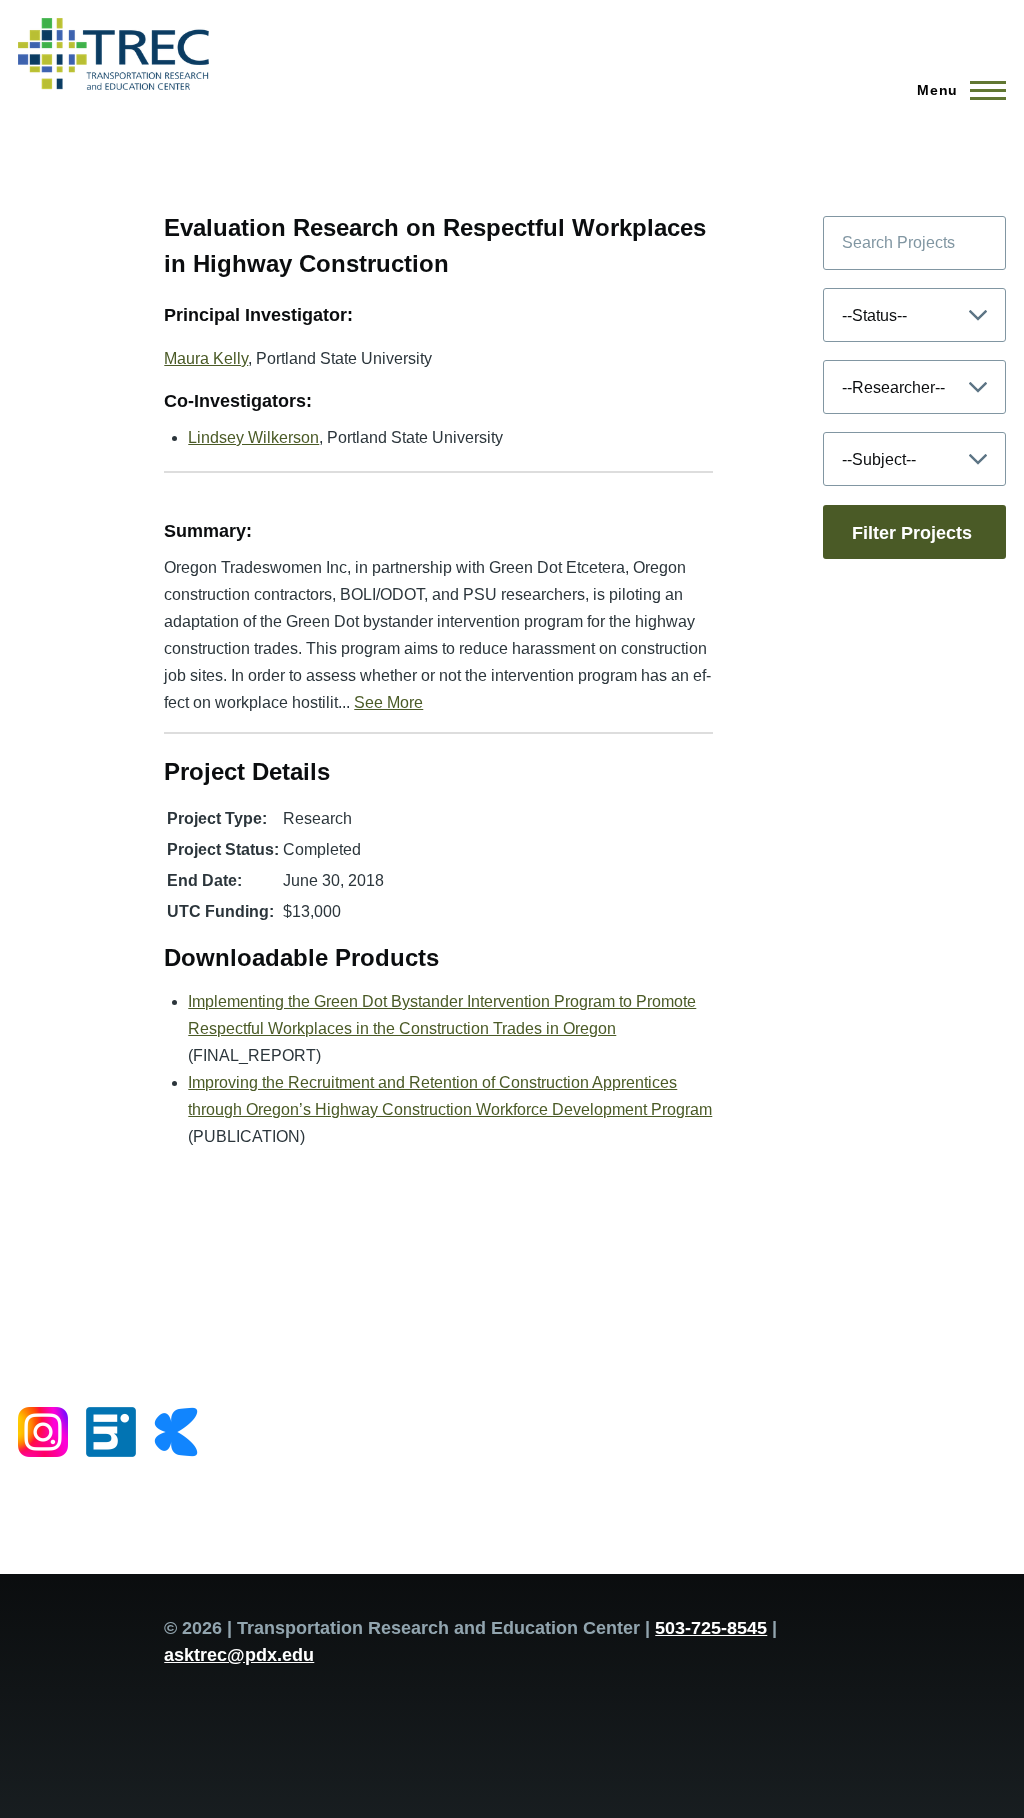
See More (388, 702)
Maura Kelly (206, 358)
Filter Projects (912, 533)
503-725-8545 (711, 1628)
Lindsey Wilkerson (253, 437)
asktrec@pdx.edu (239, 1655)
